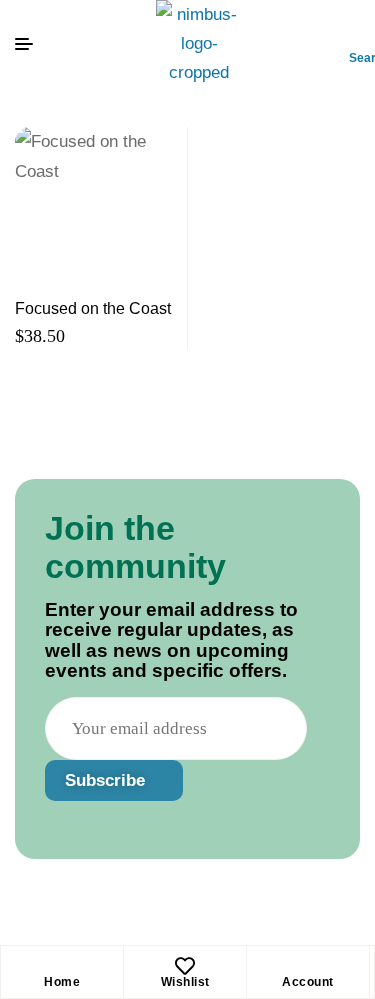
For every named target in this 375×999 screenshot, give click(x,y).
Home (62, 982)
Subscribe (107, 780)
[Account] (308, 966)
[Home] (62, 966)
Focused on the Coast (93, 308)
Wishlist (185, 982)
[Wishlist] (185, 966)
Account (308, 982)
